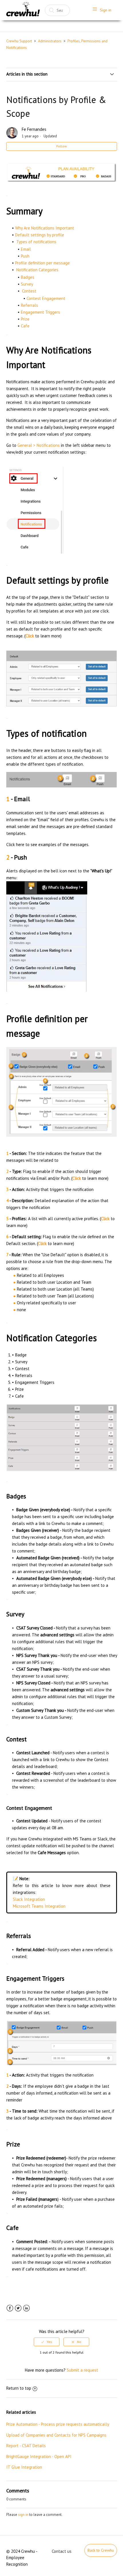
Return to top (19, 2388)
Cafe (25, 326)
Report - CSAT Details (26, 2446)
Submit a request (82, 2370)
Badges (28, 277)
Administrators (50, 41)
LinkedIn (26, 2308)
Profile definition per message (42, 263)
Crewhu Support (19, 41)
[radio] (47, 2342)
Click (105, 1219)
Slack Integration (29, 1899)
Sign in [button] (106, 10)
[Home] (23, 10)
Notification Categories (37, 270)
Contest (29, 291)
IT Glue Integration (24, 2467)
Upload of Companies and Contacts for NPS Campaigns (56, 2435)
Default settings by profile (40, 235)
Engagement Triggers (40, 312)
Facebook (10, 2308)
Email (26, 249)
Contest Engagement (46, 298)
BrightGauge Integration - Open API (39, 2457)
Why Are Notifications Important (45, 228)
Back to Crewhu (101, 2550)
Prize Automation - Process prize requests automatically (58, 2424)
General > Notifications (39, 445)
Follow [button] (62, 146)
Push (25, 256)
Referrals (29, 305)
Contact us (62, 2551)
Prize (25, 319)
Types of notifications (36, 242)
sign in (23, 2515)
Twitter (18, 2308)
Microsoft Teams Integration (39, 1906)
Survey (27, 284)
